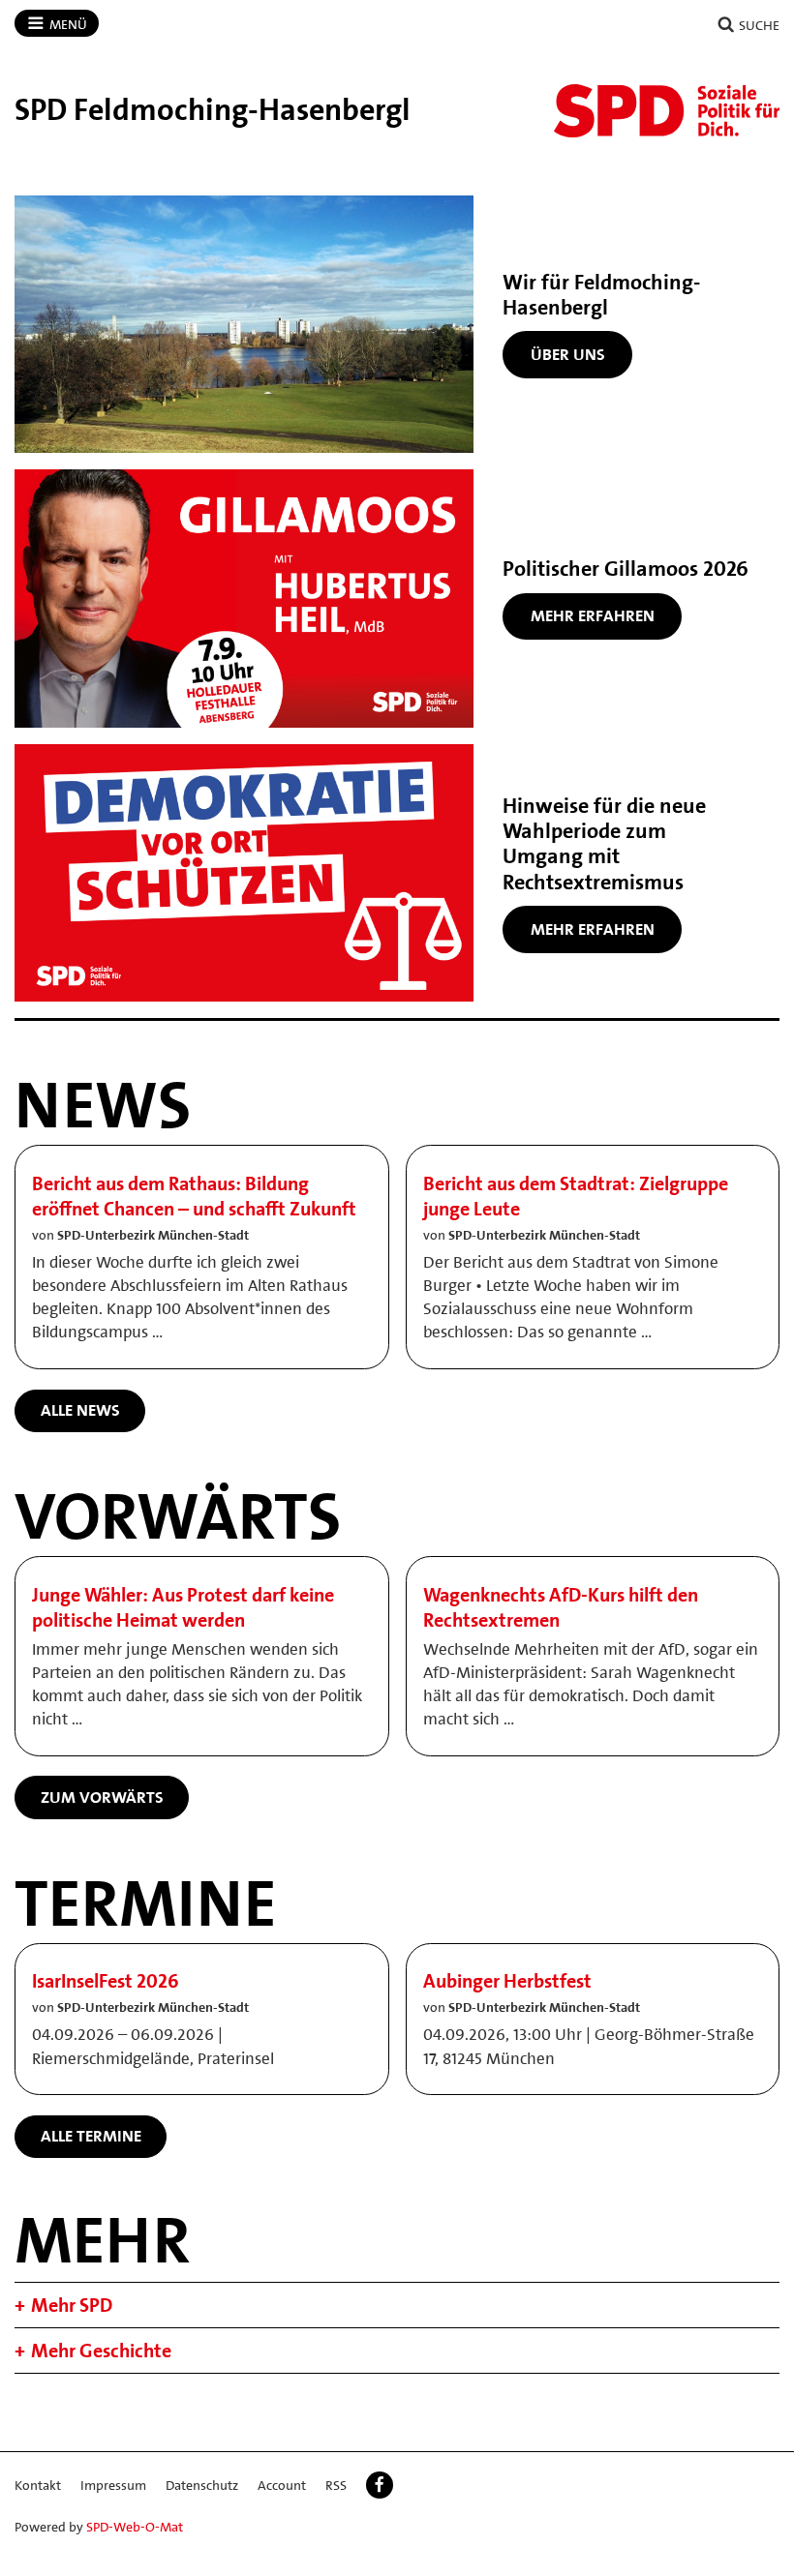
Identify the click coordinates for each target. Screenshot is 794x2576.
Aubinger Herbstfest (507, 1981)
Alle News (80, 1410)
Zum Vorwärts (102, 1797)
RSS (336, 2485)
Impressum (113, 2485)
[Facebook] (380, 2485)
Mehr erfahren (593, 615)
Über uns (568, 354)
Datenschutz (202, 2485)
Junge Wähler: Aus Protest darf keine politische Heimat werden (183, 1607)
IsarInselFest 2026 (106, 1981)
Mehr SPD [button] (72, 2305)
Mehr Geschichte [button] (101, 2351)
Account (282, 2485)
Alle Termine (91, 2136)
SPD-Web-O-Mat (135, 2527)
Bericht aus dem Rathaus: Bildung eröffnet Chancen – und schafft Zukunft (194, 1196)
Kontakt (38, 2485)
